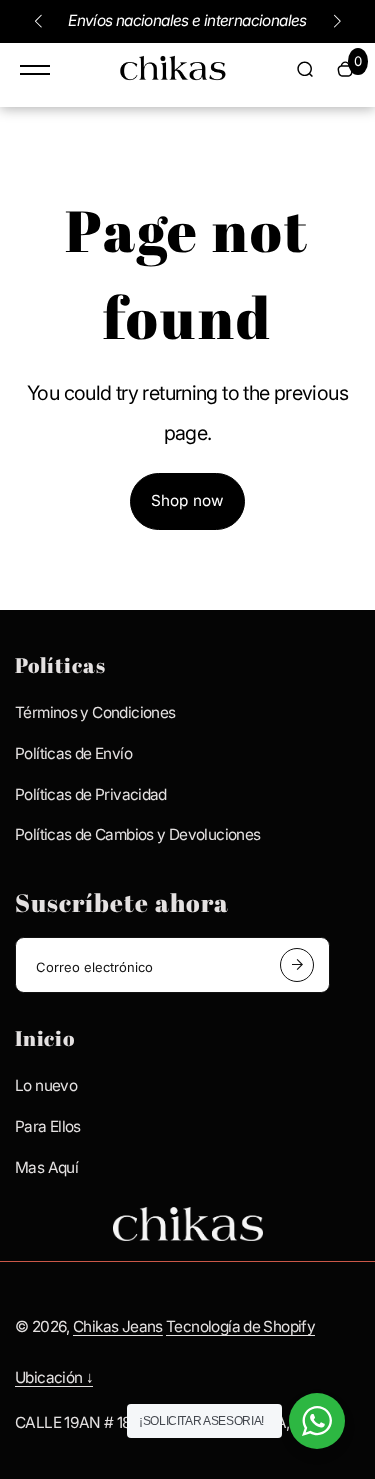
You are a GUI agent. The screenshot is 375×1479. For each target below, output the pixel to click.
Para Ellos (48, 1126)
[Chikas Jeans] (173, 73)
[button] (38, 21)
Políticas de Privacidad (91, 794)
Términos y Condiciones (95, 712)
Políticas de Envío (73, 753)
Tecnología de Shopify (240, 1326)
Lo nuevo (46, 1085)
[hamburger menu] (35, 70)
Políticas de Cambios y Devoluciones (137, 834)
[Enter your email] (297, 965)
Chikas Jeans (118, 1326)
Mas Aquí (46, 1167)
